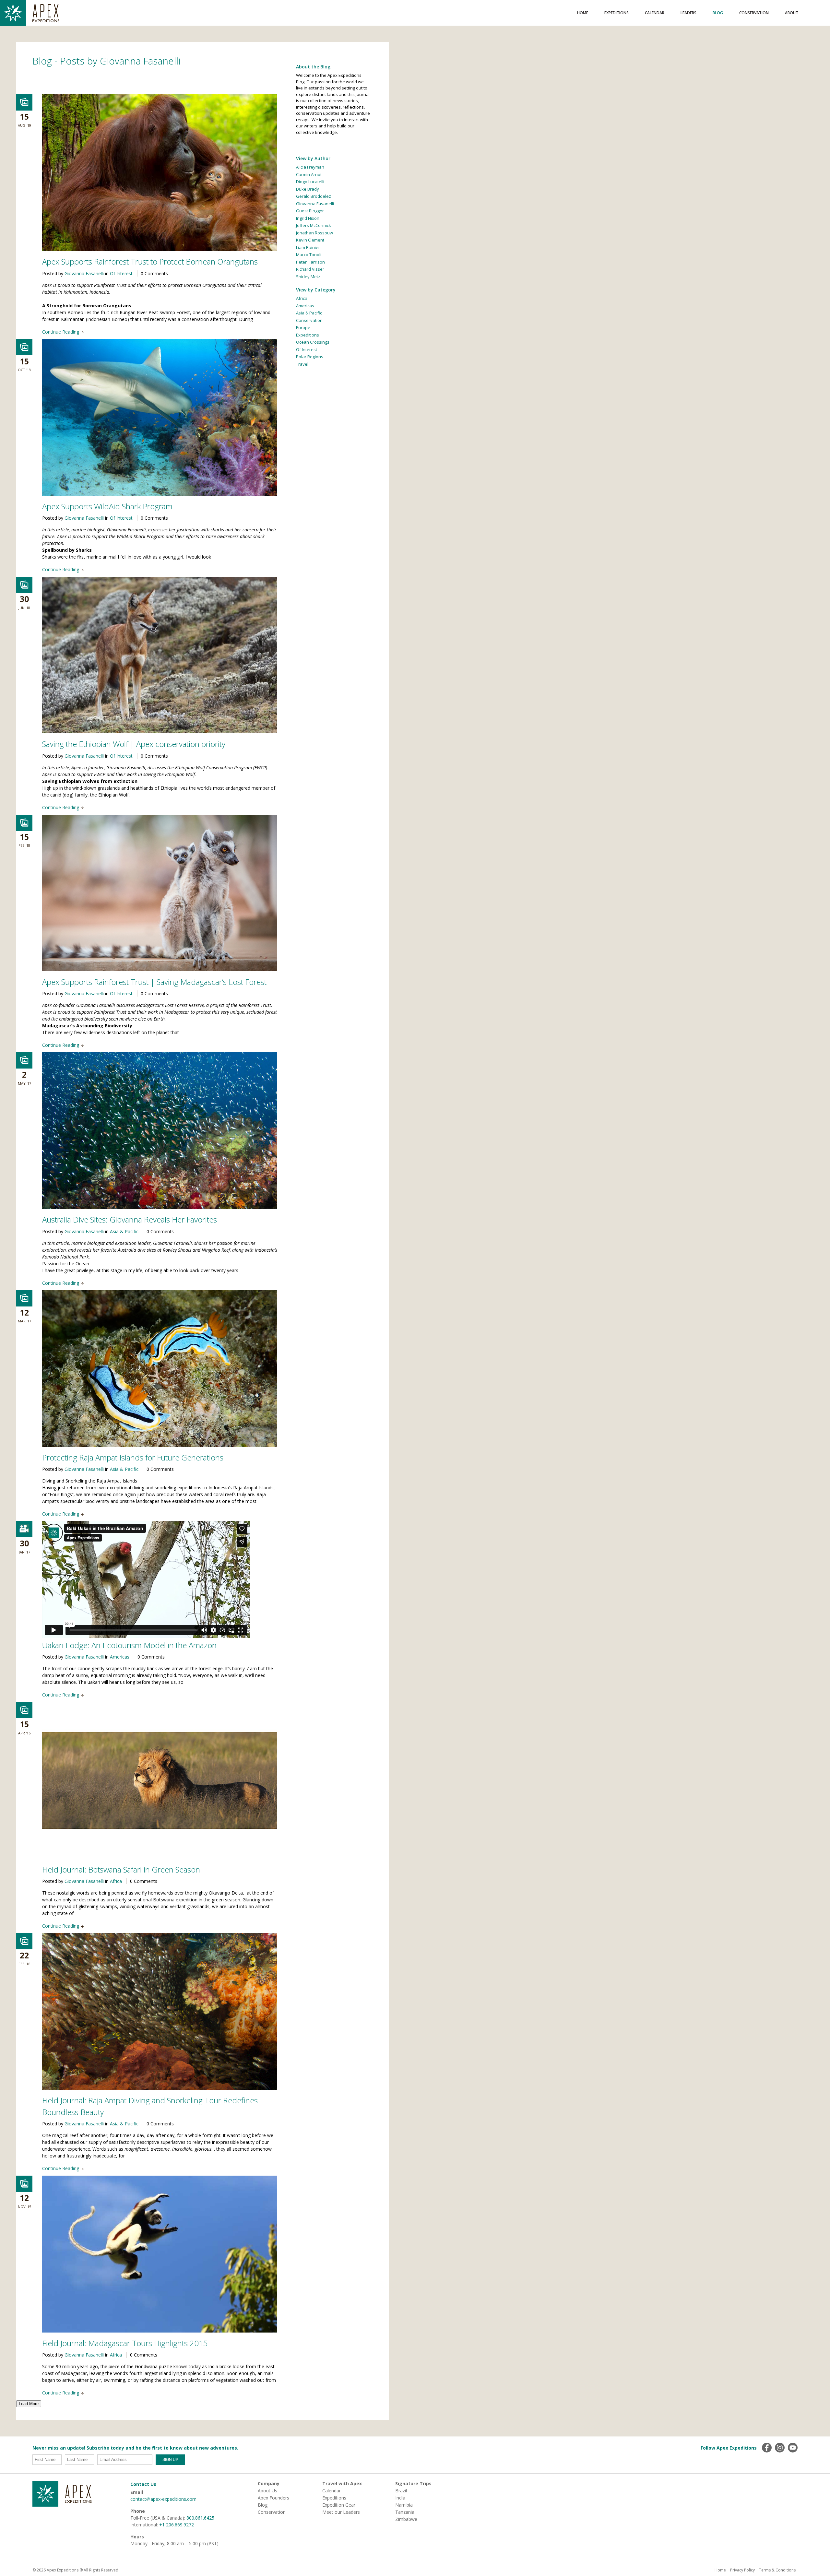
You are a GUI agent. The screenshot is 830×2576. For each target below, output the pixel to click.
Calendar (655, 13)
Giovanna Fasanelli (84, 273)
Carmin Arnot (309, 174)
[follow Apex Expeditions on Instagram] (780, 2448)
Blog (718, 13)
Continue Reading (61, 332)
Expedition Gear (339, 2505)
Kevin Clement (310, 240)
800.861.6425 (200, 2518)
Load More (29, 2404)
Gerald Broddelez (314, 196)
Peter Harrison (310, 262)
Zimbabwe (406, 2519)
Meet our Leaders (341, 2512)
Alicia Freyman (310, 167)
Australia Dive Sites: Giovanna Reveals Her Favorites (130, 1219)
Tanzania (405, 2512)
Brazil (401, 2491)
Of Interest (121, 273)
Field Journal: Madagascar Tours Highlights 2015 (125, 2343)
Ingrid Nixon (308, 218)
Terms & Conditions (777, 2570)
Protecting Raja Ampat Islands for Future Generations (133, 1457)
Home (583, 13)
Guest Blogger (310, 211)
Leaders (688, 13)
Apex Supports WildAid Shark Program (107, 506)
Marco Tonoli (309, 254)
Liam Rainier (308, 247)
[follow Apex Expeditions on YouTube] (793, 2448)
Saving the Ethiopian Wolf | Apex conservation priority (134, 744)
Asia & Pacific (124, 1231)
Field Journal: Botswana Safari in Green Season (121, 1869)
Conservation (754, 13)
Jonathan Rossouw (314, 233)
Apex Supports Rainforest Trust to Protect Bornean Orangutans (150, 261)
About (792, 13)
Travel (302, 364)
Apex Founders (273, 2498)
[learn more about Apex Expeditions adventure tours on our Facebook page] (767, 2448)
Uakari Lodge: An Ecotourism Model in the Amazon (129, 1645)
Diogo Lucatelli (310, 182)
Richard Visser (310, 269)
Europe (303, 327)
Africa (116, 1881)
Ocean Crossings (313, 342)
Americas (120, 1657)
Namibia (404, 2505)
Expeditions (617, 13)
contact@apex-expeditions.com (163, 2499)
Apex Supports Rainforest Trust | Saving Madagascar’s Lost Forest (154, 982)
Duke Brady (308, 189)
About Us (267, 2491)
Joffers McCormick (314, 225)
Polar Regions (310, 357)
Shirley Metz (308, 277)
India (400, 2498)
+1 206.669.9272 (177, 2525)
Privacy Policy (742, 2570)
